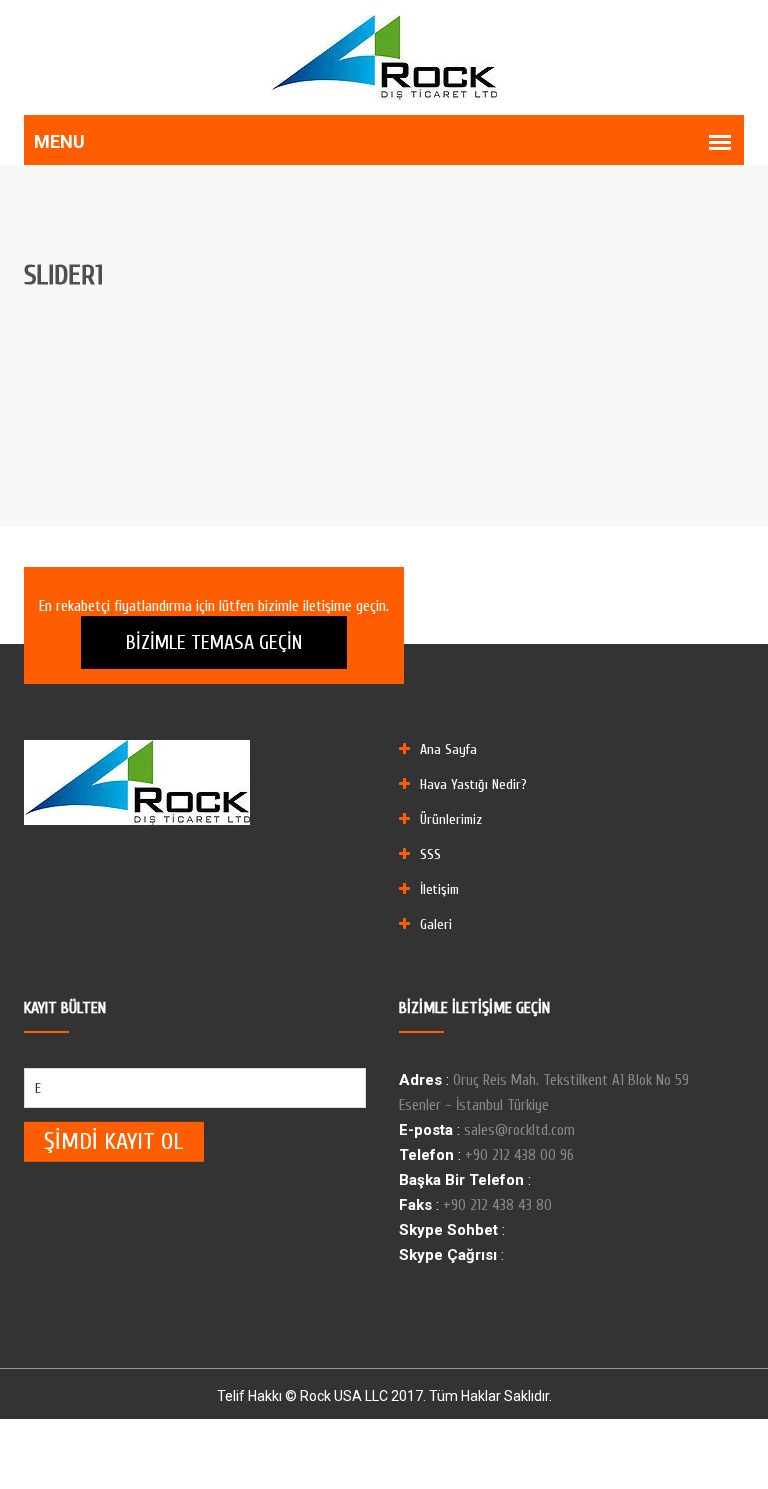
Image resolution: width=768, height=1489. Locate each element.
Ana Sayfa (448, 749)
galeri (436, 924)
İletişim (439, 889)
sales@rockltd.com (519, 1130)
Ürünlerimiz (451, 819)
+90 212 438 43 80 (497, 1205)
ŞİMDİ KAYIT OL (114, 1141)
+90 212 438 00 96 (519, 1155)
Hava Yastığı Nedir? (473, 784)
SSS (430, 854)
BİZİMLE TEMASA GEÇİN (214, 642)
